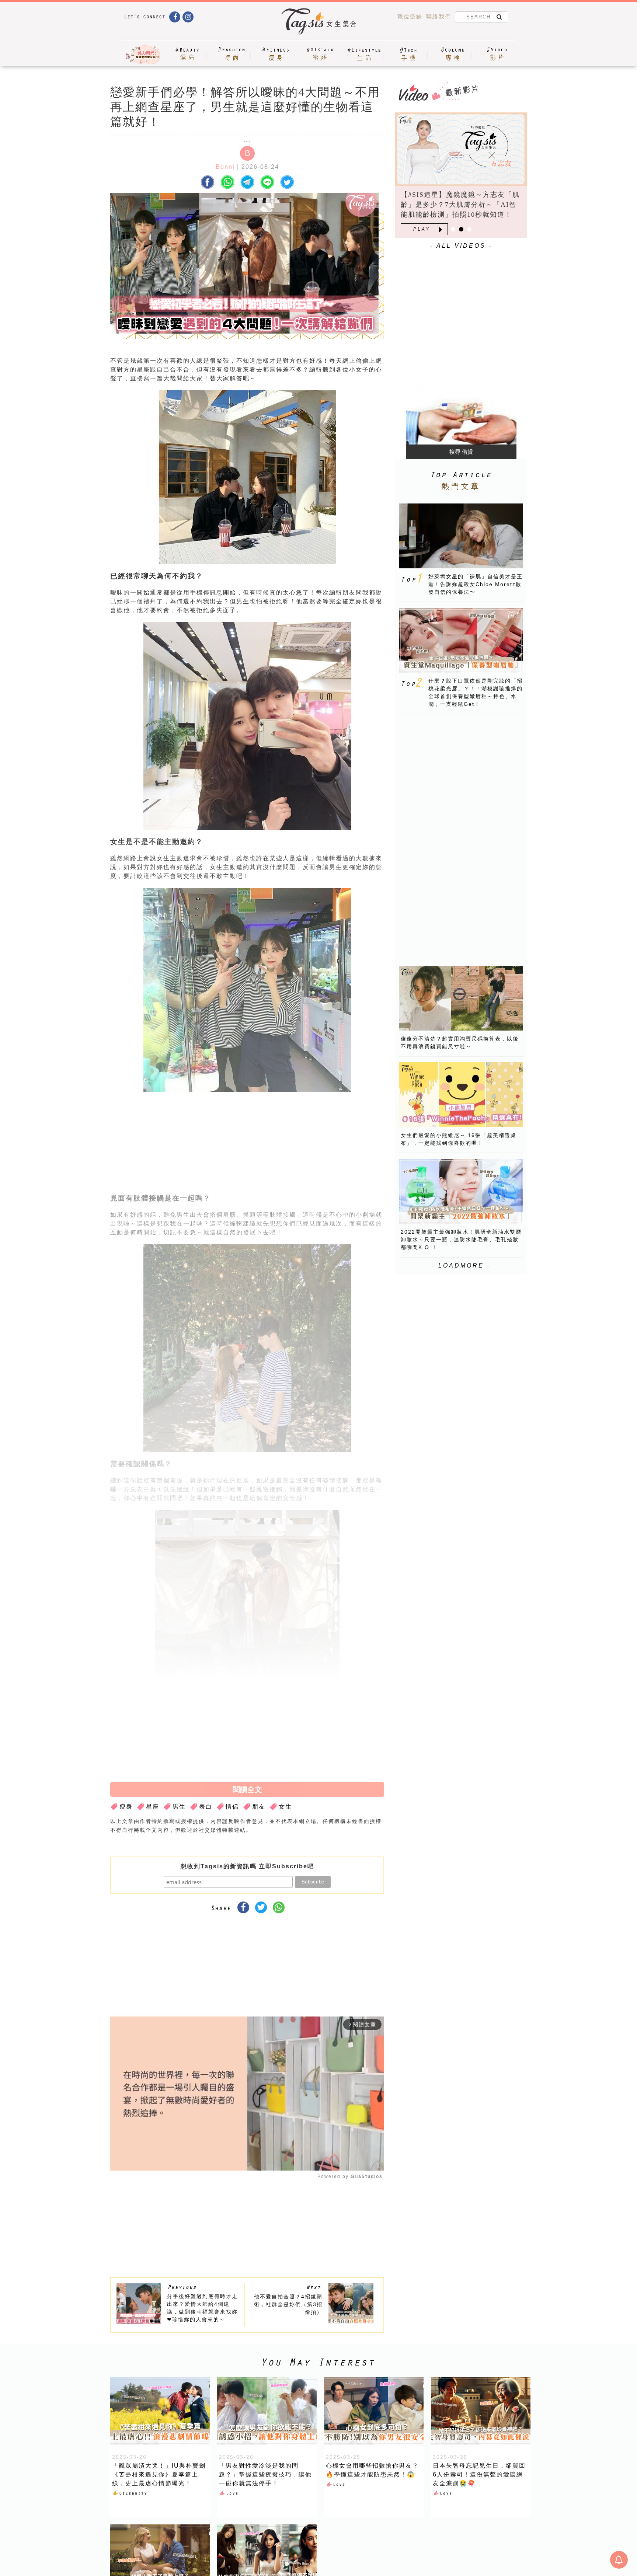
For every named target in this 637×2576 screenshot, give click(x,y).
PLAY (422, 229)
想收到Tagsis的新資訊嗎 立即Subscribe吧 (247, 1866)
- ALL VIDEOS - (461, 246)
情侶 (232, 1807)
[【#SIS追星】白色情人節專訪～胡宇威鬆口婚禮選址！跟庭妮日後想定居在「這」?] (461, 149)
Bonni (225, 167)
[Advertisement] (303, 1145)
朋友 (259, 1807)
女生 (285, 1807)
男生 (179, 1807)
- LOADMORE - (461, 1266)
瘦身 (126, 1807)
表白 (206, 1807)
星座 (153, 1807)
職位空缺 (410, 16)
